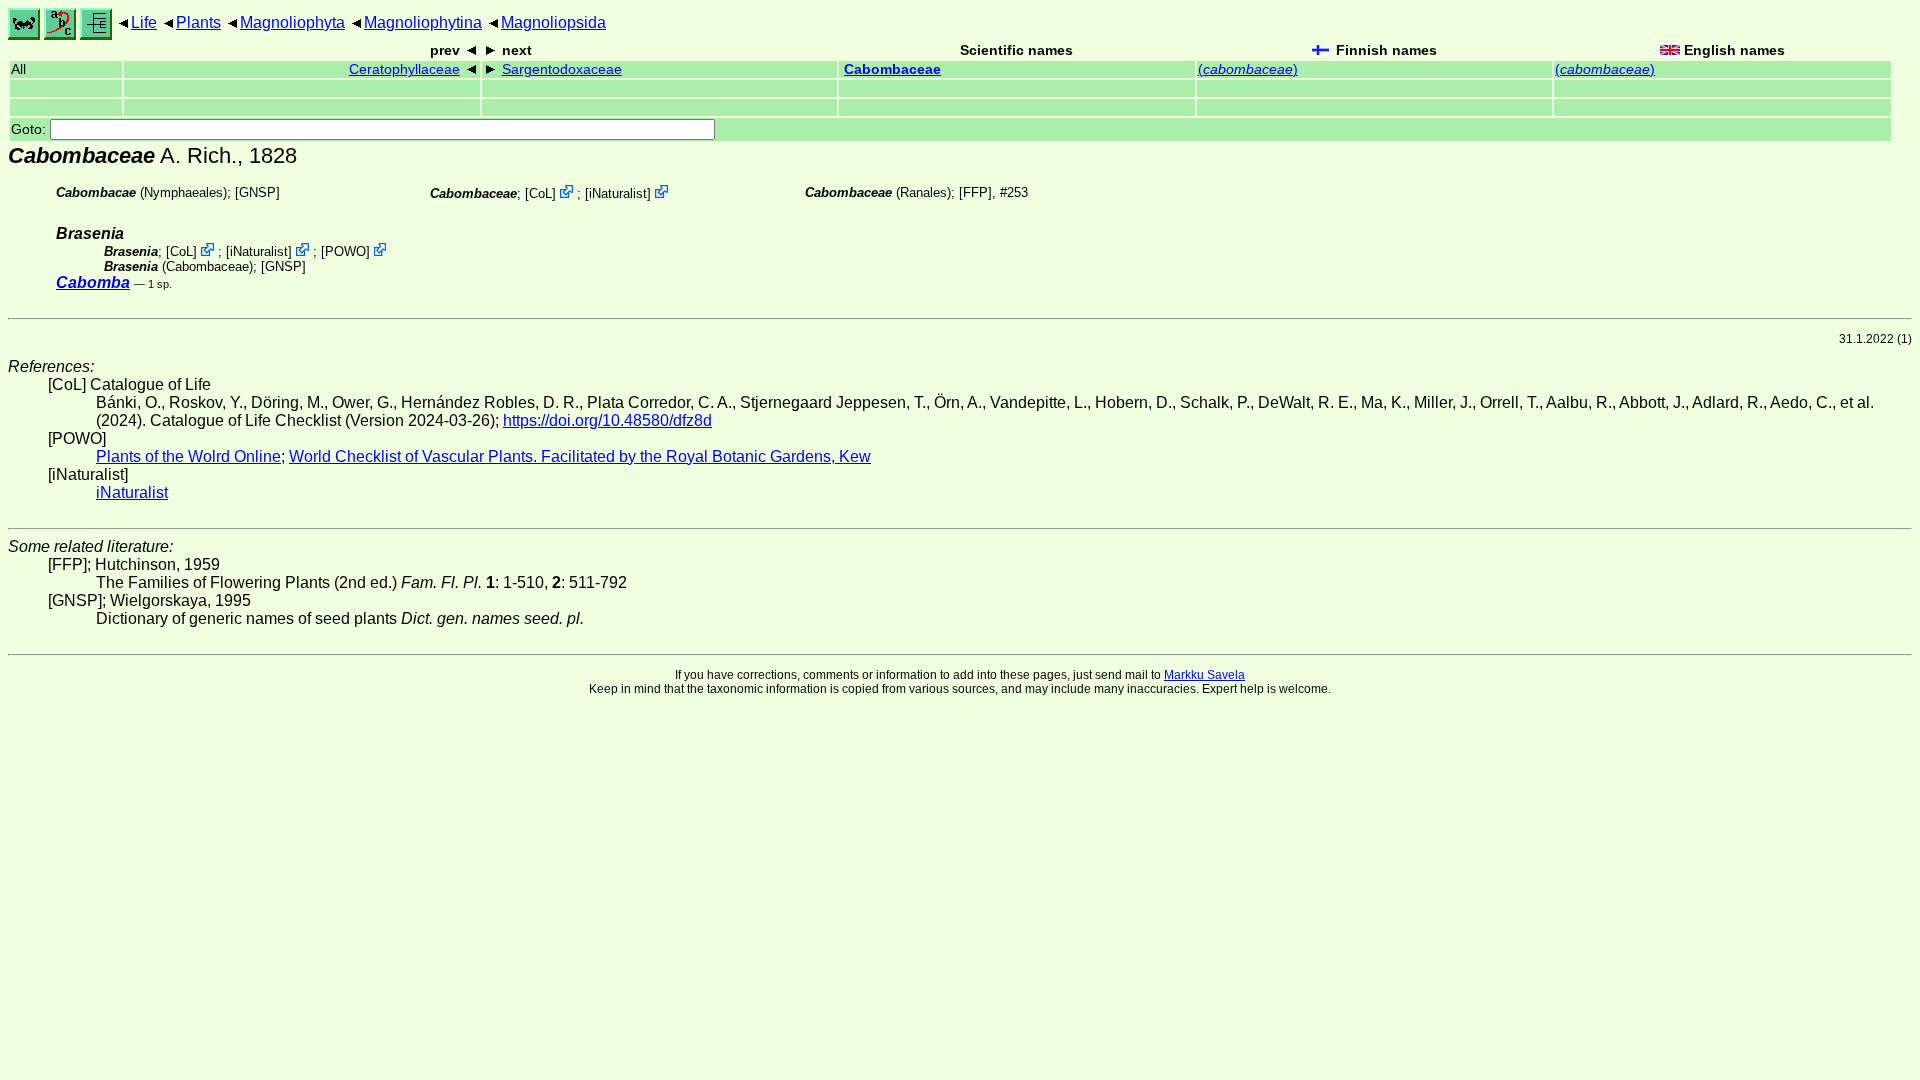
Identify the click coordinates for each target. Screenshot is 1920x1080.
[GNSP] (257, 192)
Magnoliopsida (553, 22)
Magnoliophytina (423, 22)
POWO (345, 251)
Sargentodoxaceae (562, 69)
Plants (198, 22)
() (1248, 69)
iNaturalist (618, 193)
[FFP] (975, 192)
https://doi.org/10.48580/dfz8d (607, 420)
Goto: (30, 129)
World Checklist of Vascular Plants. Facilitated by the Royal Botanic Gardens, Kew (580, 456)
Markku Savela (1204, 675)
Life (144, 22)
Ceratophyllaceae (404, 69)
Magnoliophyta (292, 22)
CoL (540, 193)
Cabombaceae (892, 69)
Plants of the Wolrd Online (188, 456)
